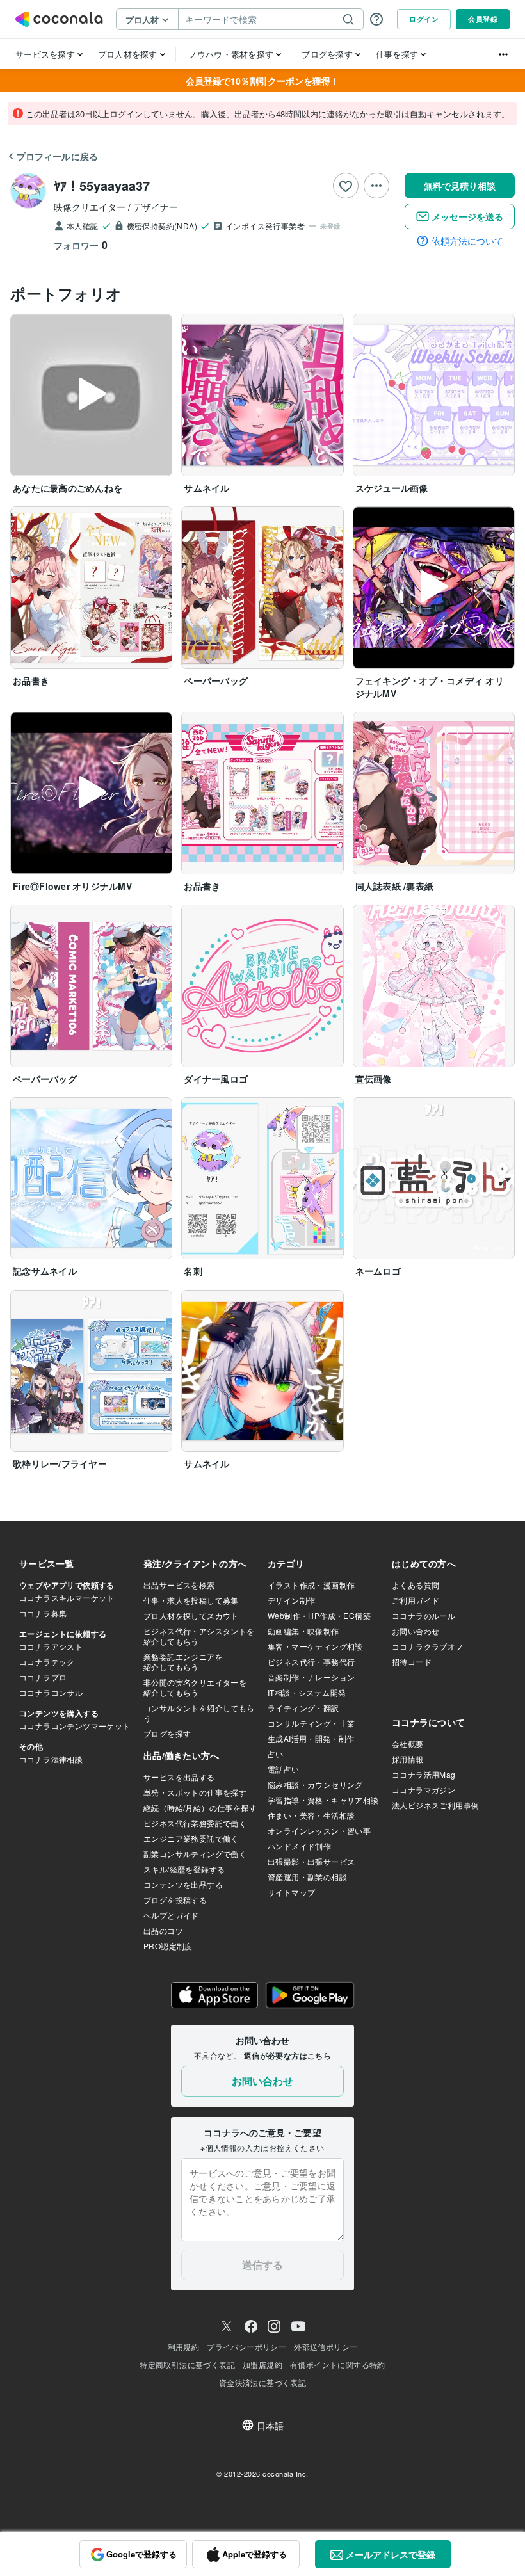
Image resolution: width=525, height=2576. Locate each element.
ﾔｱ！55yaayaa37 (102, 185)
